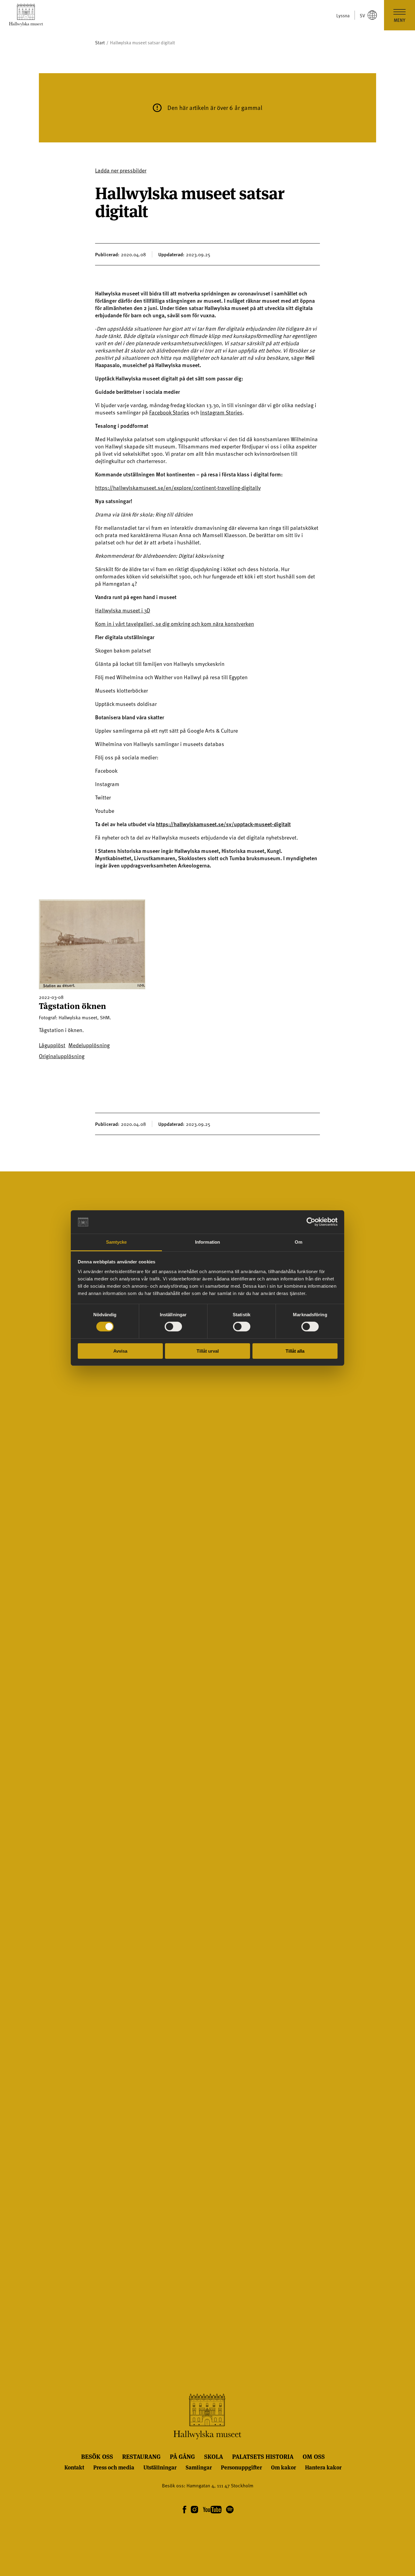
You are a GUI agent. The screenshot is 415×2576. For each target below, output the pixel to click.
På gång (182, 2456)
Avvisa (120, 1351)
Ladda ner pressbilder (121, 170)
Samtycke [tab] (117, 1242)
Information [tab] (207, 1242)
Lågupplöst (52, 1045)
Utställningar (160, 2467)
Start (100, 43)
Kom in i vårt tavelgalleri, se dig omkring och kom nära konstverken (175, 624)
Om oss (314, 2456)
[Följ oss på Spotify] (229, 2510)
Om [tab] (298, 1242)
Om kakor (283, 2467)
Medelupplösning (89, 1045)
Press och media (114, 2467)
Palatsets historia (263, 2456)
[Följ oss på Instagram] (195, 2510)
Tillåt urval (208, 1351)
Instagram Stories (221, 412)
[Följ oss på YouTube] (212, 2510)
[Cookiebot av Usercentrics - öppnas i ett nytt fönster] (311, 1222)
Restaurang (141, 2456)
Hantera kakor (323, 2467)
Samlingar (199, 2467)
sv (362, 15)
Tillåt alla (295, 1351)
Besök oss (97, 2456)
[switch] (173, 1327)
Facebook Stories (169, 412)
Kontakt (74, 2467)
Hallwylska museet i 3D (123, 610)
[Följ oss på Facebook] (184, 2510)
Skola (214, 2456)
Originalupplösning (62, 1056)
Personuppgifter (241, 2467)
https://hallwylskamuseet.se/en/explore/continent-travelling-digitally (178, 487)
